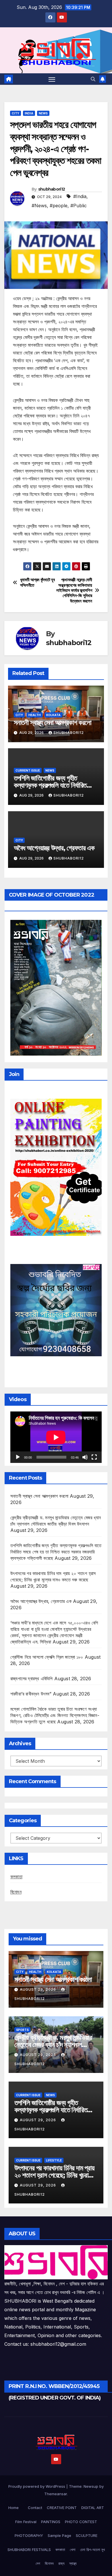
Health (35, 715)
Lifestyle (54, 2160)
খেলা (73, 2550)
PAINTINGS (51, 2522)
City (16, 113)
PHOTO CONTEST (81, 2522)
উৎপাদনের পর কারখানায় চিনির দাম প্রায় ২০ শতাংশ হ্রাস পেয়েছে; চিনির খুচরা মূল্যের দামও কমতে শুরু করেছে (54, 2175)
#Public (79, 206)
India (29, 113)
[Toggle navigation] (52, 79)
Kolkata (53, 715)
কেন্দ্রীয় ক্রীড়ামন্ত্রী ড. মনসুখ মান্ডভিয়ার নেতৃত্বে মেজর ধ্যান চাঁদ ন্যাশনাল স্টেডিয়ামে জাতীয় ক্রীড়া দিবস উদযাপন (53, 2045)
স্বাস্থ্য (73, 2563)
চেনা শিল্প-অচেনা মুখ (92, 2550)
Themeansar (56, 2494)
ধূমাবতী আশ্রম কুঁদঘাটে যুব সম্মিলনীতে (37, 582)
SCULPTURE (87, 2535)
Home (13, 2508)
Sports (22, 2030)
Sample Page (59, 2535)
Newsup (91, 2486)
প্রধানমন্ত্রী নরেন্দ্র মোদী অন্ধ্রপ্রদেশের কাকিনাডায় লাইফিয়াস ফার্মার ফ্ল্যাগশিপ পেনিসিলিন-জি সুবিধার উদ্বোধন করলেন (74, 590)
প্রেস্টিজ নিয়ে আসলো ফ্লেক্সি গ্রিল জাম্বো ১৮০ (47, 1657)
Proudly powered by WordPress (37, 2486)
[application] (56, 1437)
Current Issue (28, 770)
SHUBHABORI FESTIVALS (29, 2550)
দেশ (38, 2563)
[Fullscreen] (94, 1457)
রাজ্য (61, 2563)
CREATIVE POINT (62, 2508)
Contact (35, 2508)
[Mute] (85, 1457)
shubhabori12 (52, 189)
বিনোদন (16, 1892)
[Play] (18, 1457)
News (43, 113)
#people (59, 206)
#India (80, 196)
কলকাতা (16, 1877)
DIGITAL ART (93, 2508)
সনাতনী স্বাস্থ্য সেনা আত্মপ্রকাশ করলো (53, 723)
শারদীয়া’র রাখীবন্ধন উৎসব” (31, 1694)
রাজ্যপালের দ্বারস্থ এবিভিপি (31, 1679)
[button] (93, 79)
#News (39, 206)
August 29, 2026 (38, 1989)
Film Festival (26, 2522)
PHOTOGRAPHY (29, 2535)
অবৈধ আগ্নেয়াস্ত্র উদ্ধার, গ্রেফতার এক (54, 848)
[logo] (56, 2262)
